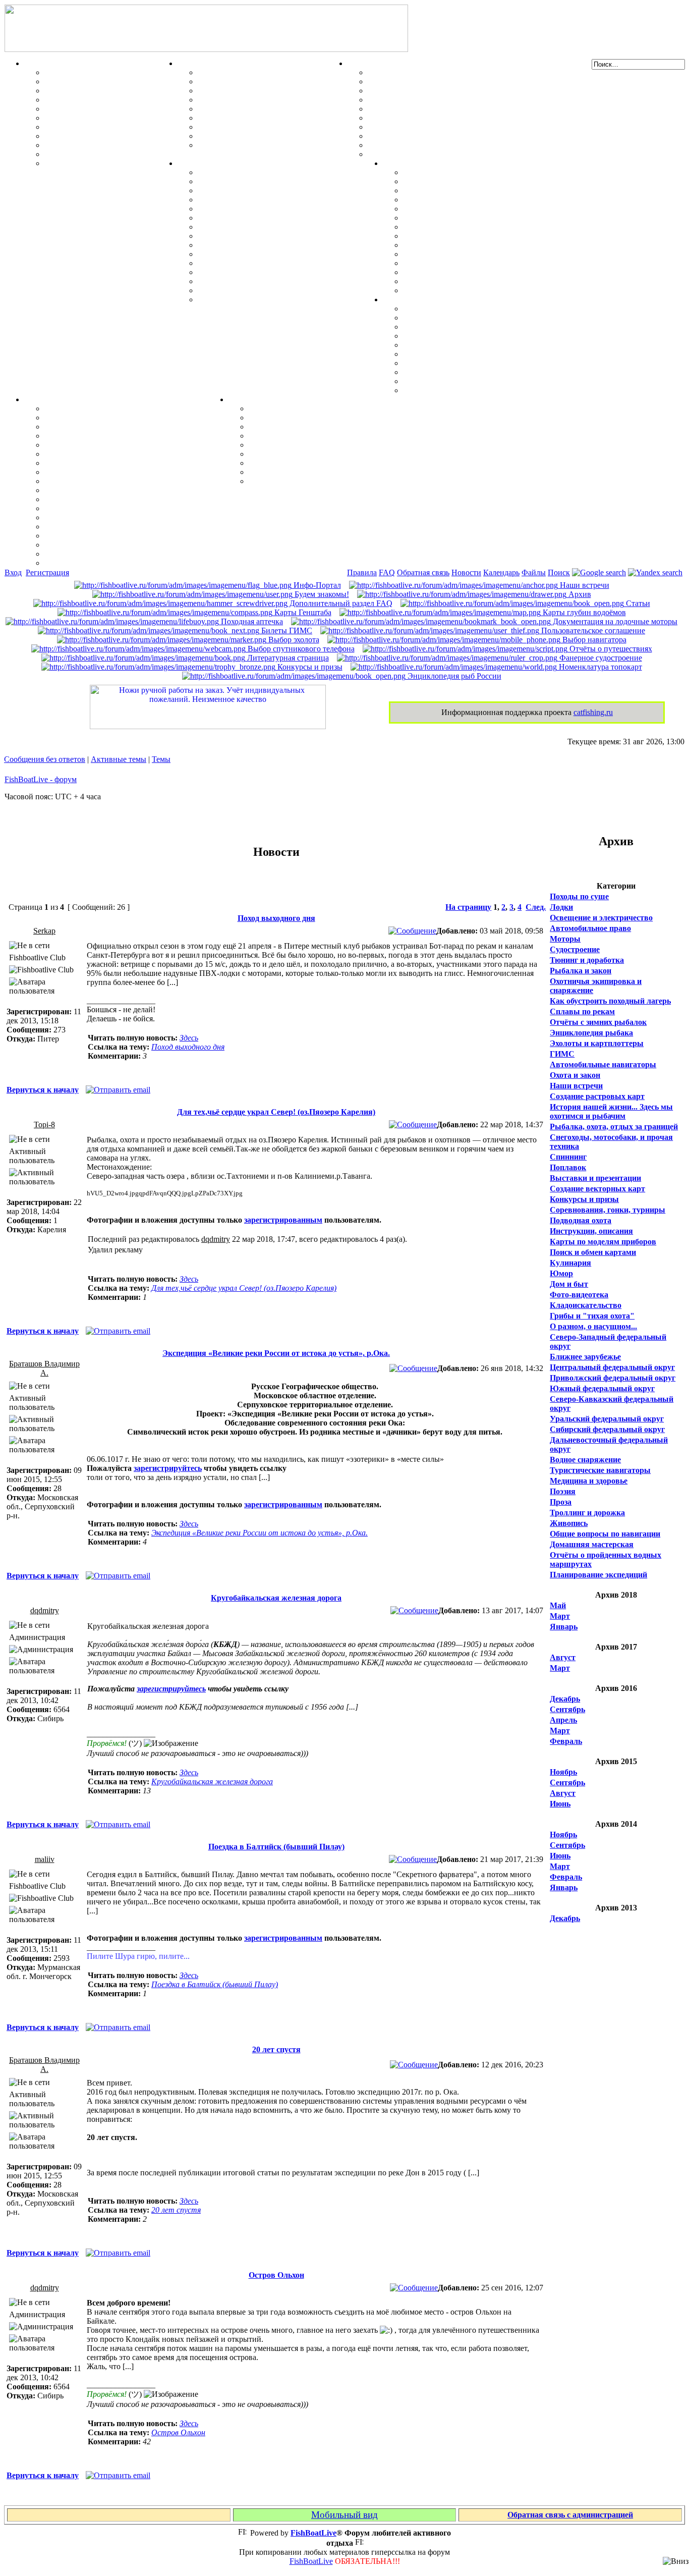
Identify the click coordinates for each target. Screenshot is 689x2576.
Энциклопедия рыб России (453, 676)
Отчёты (397, 163)
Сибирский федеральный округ (607, 1429)
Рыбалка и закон (581, 971)
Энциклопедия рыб (80, 72)
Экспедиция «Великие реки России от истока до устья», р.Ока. (276, 1353)
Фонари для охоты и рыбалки (458, 345)
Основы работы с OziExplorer (99, 508)
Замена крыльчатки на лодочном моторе (272, 245)
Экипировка (406, 299)
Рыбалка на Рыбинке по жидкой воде (471, 236)
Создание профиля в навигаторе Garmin (118, 418)
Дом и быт (569, 1284)
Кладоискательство (586, 1305)
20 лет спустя (276, 2049)
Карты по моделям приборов (603, 1242)
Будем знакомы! (321, 594)
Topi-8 (44, 1125)
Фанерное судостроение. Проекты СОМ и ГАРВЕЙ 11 (465, 81)
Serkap (44, 931)
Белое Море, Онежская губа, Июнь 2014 (475, 290)
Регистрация (47, 572)
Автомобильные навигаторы (603, 1064)
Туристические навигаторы (600, 1470)
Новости (466, 572)
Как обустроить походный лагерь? (466, 354)
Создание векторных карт (597, 1189)
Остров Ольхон (276, 2275)
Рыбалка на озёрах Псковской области (473, 209)
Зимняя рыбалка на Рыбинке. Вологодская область (497, 200)
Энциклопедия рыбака (591, 1033)
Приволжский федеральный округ (613, 1378)
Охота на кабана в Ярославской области (476, 190)
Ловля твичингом (77, 127)
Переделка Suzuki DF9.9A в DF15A (261, 227)
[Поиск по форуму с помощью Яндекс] (655, 572)
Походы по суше (579, 896)
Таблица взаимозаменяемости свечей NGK (276, 299)
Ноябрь (563, 1772)
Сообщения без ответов (45, 759)
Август (563, 1657)
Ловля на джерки (76, 100)
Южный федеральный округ (602, 1388)
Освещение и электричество (601, 918)
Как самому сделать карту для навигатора (122, 454)
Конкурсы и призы (309, 667)
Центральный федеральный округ (612, 1367)
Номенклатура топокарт (599, 667)
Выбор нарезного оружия (244, 100)
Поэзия (563, 1491)
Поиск (559, 572)
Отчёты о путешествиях (610, 649)
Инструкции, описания (591, 1231)
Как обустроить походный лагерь (610, 1001)
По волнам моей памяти (293, 418)
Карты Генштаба (302, 612)
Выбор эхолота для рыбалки (96, 545)
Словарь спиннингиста (87, 145)
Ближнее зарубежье (585, 1357)
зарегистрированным (283, 1220)
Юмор (561, 1273)
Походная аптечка (251, 621)
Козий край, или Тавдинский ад (461, 245)
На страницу (468, 907)
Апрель (563, 1720)
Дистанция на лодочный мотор (254, 190)
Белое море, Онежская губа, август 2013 (476, 281)
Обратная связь (423, 572)
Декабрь (565, 1699)
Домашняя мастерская (592, 1544)
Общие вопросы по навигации (605, 1534)
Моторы (193, 163)
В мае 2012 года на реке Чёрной (460, 254)
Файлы (534, 572)
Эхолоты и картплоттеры (597, 1043)
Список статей (275, 472)
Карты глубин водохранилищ (99, 490)
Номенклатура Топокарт (90, 563)
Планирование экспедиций (598, 1575)
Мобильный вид (344, 2515)
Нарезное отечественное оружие (256, 136)
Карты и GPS (49, 399)
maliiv (45, 1859)
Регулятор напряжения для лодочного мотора (282, 218)
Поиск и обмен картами (88, 463)
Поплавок (568, 1167)
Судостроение (575, 949)
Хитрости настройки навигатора (104, 436)
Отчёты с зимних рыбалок (598, 1022)
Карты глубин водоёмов (583, 612)
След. (536, 907)
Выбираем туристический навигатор (112, 472)
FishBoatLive (311, 2561)
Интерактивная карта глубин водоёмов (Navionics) (136, 527)
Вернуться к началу (43, 1090)
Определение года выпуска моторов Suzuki (276, 281)
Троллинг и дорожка (587, 1513)
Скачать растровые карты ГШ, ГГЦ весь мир (129, 536)
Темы (161, 759)
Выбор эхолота (293, 640)
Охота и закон (575, 1075)
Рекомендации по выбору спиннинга (111, 154)
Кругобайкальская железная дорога (276, 1598)
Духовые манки (226, 72)
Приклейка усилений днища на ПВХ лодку (446, 91)
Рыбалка (41, 63)
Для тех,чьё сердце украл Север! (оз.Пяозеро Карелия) (276, 1112)
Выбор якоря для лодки (412, 145)
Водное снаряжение (585, 1460)
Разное (241, 399)
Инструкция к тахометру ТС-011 (257, 209)
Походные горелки (437, 363)
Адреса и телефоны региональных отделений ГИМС (463, 136)
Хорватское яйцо (76, 109)
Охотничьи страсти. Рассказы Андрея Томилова (337, 445)
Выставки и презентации (595, 1178)
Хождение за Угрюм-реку (449, 172)
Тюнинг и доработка (587, 960)
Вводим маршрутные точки (96, 427)
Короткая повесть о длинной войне (312, 454)
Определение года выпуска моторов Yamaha (278, 236)
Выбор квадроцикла (440, 381)
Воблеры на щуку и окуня (92, 91)
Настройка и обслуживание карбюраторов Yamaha (290, 272)
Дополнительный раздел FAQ (340, 603)
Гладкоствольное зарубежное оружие (265, 145)
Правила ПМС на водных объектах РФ (439, 154)
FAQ (387, 572)
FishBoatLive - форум (41, 779)
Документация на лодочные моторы (264, 263)
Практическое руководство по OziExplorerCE (127, 517)
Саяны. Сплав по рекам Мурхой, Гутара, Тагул (490, 263)
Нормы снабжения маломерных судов (437, 109)
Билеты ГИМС (286, 631)
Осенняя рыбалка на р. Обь (453, 227)
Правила (362, 572)
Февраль (566, 1741)
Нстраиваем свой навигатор (96, 408)
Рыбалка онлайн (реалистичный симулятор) (330, 481)
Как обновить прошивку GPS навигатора (120, 445)
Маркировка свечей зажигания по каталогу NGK (288, 254)
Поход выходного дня (276, 918)
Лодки (359, 63)
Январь (564, 1627)
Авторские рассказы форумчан (306, 427)
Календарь (501, 572)
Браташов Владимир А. (44, 1368)
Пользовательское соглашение (592, 631)
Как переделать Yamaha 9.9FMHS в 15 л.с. (274, 172)
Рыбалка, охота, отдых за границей (614, 1127)
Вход (13, 572)
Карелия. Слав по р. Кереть (454, 181)
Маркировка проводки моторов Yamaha (271, 290)
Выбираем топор (434, 318)
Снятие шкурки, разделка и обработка (268, 81)
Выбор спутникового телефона (101, 499)
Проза (561, 1502)
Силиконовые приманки (90, 118)
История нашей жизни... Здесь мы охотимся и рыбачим (611, 1111)
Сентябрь (567, 1709)
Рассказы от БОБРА (285, 408)
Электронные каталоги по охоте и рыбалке (327, 463)
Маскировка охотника (238, 91)
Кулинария (570, 1263)
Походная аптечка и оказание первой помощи (486, 309)
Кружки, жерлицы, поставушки (103, 163)
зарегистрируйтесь (168, 1468)
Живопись (569, 1523)
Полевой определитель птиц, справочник (273, 118)
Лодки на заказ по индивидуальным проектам (452, 127)
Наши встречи (584, 585)
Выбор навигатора (593, 640)
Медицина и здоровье (589, 1481)
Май (558, 1605)
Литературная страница (287, 658)
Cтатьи (637, 603)
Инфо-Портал (316, 585)
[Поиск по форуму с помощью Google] (599, 572)
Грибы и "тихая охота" (592, 1316)
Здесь (189, 1038)
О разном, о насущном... (593, 1326)
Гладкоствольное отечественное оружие (270, 127)
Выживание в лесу (437, 372)
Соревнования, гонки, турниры (608, 1210)
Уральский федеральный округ (607, 1419)
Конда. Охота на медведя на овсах (465, 218)
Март (560, 1616)
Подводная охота (581, 1220)
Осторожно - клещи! (440, 390)
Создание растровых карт (597, 1096)
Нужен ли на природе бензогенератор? (473, 336)
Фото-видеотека (579, 1295)
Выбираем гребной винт (242, 200)
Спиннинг (568, 1157)
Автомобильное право (590, 928)
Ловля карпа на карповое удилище (108, 136)
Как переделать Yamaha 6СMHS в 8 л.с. (270, 181)
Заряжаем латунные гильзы (249, 109)
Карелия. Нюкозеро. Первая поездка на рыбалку (492, 272)
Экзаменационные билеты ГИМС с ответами (450, 118)
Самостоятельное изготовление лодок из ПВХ (451, 72)
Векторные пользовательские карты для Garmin (133, 481)
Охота (188, 63)
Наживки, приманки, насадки (99, 81)
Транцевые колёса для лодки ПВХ (430, 100)
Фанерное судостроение (600, 658)
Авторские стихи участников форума (317, 436)
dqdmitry (216, 1239)
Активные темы (119, 759)
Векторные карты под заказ (95, 554)
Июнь (560, 1804)
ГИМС (562, 1054)
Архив (579, 594)
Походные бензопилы (442, 327)
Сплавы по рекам (582, 1011)
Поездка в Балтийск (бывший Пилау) (276, 1847)
